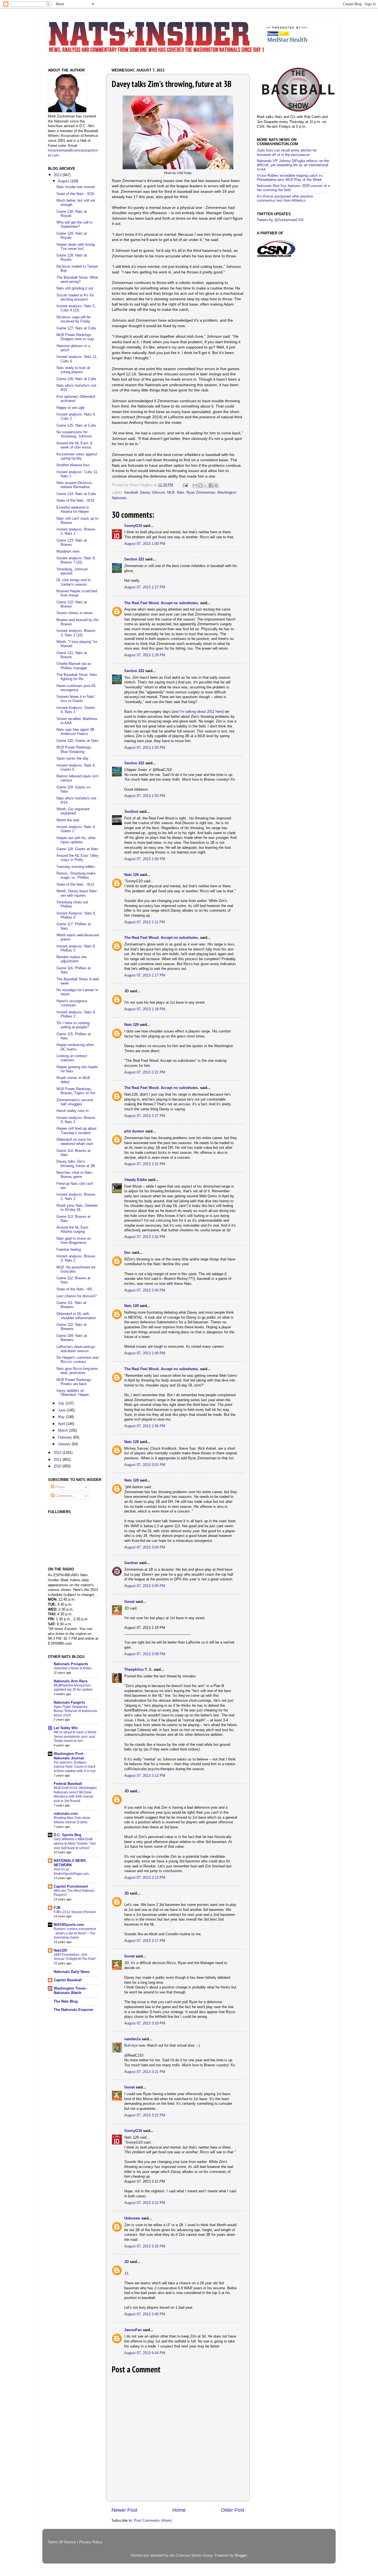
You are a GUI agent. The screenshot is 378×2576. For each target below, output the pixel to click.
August (64, 181)
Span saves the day (73, 758)
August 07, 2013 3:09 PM (145, 1654)
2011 (58, 1460)
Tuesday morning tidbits (76, 867)
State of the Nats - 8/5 (74, 1289)
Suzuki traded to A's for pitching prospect (75, 297)
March (63, 1431)
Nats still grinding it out (75, 288)
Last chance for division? (77, 1296)
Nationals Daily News (72, 1972)
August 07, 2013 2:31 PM (145, 1164)
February (65, 1437)
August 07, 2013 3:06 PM (145, 1586)
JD (126, 991)
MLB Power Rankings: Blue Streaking (74, 749)
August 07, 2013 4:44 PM (145, 2353)
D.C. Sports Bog (68, 1835)
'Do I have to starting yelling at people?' (73, 1025)
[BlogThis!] (200, 485)
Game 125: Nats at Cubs (76, 426)
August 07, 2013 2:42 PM (145, 1237)
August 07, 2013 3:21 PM (145, 2072)
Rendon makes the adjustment (72, 959)
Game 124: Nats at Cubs (76, 494)
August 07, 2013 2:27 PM (145, 1116)
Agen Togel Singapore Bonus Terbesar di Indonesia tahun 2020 (75, 1711)
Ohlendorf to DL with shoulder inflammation (76, 1316)
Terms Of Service (62, 2542)
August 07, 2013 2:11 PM (145, 922)
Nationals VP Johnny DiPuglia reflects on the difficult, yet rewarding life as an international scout (293, 165)
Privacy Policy (91, 2542)
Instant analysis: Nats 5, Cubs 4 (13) (76, 308)
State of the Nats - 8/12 (75, 885)
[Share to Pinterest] (216, 485)
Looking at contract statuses (72, 1058)
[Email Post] (185, 485)
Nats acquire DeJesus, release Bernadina (75, 485)
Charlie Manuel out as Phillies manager (74, 666)
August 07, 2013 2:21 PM (145, 1072)
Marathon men (68, 552)
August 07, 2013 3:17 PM (145, 1941)
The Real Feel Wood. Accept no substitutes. (162, 603)
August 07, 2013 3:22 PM (145, 2115)
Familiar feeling (69, 1250)
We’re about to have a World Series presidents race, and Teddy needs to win (75, 1736)
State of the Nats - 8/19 (75, 501)
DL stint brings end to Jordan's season (74, 582)
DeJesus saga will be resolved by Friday (73, 319)
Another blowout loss (73, 465)
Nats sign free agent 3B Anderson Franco (75, 732)
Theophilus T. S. (138, 1670)
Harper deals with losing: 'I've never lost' (76, 247)
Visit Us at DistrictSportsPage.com (71, 1872)
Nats (181, 493)
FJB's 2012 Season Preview (75, 1912)
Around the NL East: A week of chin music (74, 445)
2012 (58, 1453)
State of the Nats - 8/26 (75, 194)
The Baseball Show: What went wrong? (77, 280)
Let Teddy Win (66, 1728)
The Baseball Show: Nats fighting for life (77, 677)
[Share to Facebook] (211, 485)
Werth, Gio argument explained (73, 811)
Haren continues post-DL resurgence (76, 688)
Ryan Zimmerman (201, 493)
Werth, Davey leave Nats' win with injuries (77, 893)
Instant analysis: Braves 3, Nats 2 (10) (76, 633)
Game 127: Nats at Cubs (76, 328)
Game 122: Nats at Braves (72, 604)
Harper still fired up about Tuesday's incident (77, 1131)
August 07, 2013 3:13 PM (145, 1878)
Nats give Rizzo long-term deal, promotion (77, 1371)
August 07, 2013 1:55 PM (145, 796)
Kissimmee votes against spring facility (77, 456)
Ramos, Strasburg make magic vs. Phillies (76, 876)
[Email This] (195, 485)
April (62, 1424)
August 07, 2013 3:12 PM (145, 1776)
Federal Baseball (68, 1784)
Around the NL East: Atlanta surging (73, 1230)
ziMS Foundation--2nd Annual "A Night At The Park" (75, 1957)
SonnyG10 (133, 526)
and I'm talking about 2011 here (198, 712)
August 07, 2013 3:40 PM (145, 2314)
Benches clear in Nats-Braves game (75, 1175)
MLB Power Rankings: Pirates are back (74, 1382)
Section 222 (134, 559)
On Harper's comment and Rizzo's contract (77, 1360)
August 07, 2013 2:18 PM (145, 1009)
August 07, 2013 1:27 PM (145, 587)
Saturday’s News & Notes (73, 1668)
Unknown (132, 2218)
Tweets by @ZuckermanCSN (280, 220)
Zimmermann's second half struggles (75, 1102)
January (65, 1444)
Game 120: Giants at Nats (77, 741)
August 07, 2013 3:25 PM (145, 2246)
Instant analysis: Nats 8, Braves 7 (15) (76, 560)
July (62, 1403)
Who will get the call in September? (74, 225)
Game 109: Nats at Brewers (72, 1338)
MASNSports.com (69, 1925)
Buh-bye (131, 2046)
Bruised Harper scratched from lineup (77, 593)
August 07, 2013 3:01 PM (145, 1465)
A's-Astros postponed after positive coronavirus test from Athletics (285, 198)
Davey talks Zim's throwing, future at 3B (76, 1164)
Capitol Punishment (71, 1886)
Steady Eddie (136, 1180)
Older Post (233, 2510)
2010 (58, 1466)
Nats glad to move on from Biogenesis (74, 1241)
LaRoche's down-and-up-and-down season (76, 1349)
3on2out (131, 812)
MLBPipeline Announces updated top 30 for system (73, 1688)
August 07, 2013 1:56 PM (145, 859)
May (62, 1417)
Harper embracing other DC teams (75, 1047)
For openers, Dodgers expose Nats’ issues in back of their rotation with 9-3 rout (75, 1767)
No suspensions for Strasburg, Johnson (74, 434)
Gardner (131, 1563)
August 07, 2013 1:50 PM (145, 748)
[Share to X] (206, 485)
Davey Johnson (152, 493)
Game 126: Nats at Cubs (76, 379)
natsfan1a (132, 2039)
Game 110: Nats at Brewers (72, 1327)
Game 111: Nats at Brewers (71, 1305)
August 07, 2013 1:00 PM (145, 544)
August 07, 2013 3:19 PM (145, 2023)
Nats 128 (131, 875)
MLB (171, 493)
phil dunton (134, 1131)
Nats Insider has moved (76, 187)
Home (179, 2510)
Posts (59, 1487)
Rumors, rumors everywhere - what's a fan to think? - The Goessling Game (75, 1933)
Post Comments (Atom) (153, 2521)
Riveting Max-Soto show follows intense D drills (72, 1820)
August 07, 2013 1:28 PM (145, 655)
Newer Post (124, 2510)
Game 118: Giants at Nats (77, 849)
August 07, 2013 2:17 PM (145, 975)
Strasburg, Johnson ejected (72, 571)
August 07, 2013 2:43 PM (145, 1290)
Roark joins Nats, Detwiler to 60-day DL (77, 1208)
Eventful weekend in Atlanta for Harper (73, 510)
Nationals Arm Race (71, 1681)
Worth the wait (68, 820)
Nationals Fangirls (69, 1703)
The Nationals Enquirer (73, 2010)
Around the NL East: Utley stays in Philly (77, 858)
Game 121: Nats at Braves (72, 655)
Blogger (241, 2556)
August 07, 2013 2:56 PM (145, 1426)
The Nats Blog (66, 2001)
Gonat (129, 1602)
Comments (64, 1496)
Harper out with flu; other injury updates (76, 840)
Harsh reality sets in (73, 1111)
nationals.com (66, 1814)
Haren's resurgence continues (72, 1003)
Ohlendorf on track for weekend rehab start (75, 1142)
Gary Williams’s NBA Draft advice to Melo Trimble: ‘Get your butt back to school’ (75, 1843)
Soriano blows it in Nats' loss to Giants (76, 699)
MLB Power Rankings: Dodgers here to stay (75, 337)
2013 (58, 175)
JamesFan (133, 2330)
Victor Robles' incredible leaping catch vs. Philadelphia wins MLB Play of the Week (290, 178)
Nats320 (60, 1950)
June (62, 1410)
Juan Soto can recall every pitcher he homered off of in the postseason (287, 152)
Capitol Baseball (68, 1980)
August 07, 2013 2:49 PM (145, 1353)
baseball (131, 493)
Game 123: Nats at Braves (72, 543)
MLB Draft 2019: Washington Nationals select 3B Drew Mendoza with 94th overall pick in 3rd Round (75, 1794)
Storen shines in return (75, 613)
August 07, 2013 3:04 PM (145, 1547)
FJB (57, 1908)
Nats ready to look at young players (73, 370)
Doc (128, 1253)
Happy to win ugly (71, 408)
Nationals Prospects (71, 1664)
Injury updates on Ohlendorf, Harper (73, 1393)
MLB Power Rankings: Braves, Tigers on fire (76, 1091)
